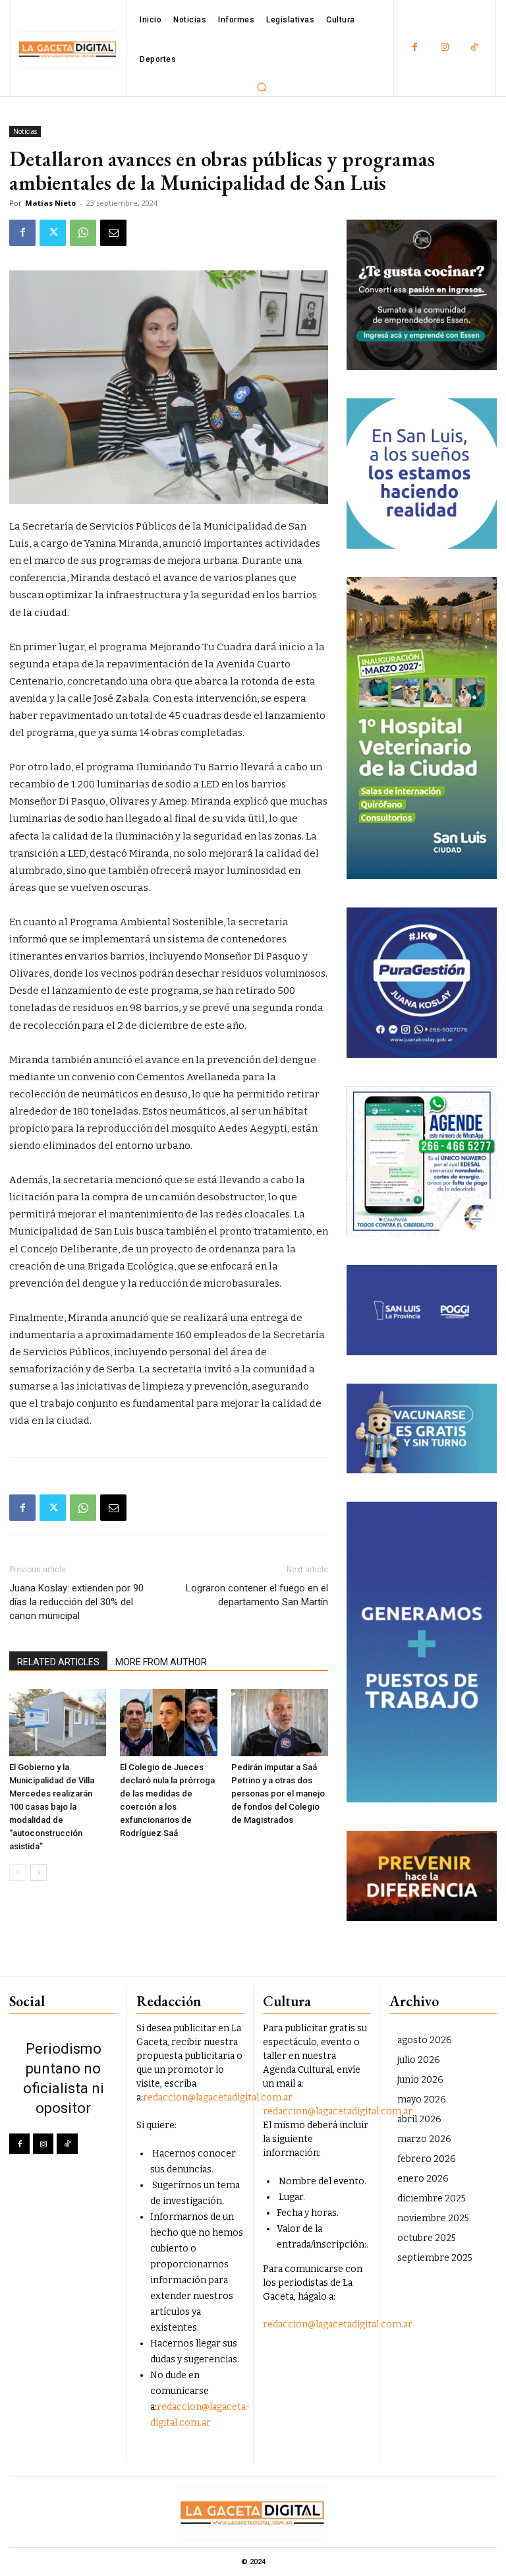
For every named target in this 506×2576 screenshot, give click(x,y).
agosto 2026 (425, 2040)
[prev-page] (17, 1873)
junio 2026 (420, 2080)
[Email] (113, 233)
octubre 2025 (427, 2238)
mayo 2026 (422, 2100)
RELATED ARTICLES (58, 1662)
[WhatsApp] (83, 233)
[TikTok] (474, 48)
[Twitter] (53, 233)
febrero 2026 (427, 2159)
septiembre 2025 (435, 2258)
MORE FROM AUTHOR (161, 1662)
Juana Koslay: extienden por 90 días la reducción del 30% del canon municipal (76, 1602)
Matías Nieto (50, 203)
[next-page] (39, 1873)
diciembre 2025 (432, 2198)
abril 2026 (419, 2119)
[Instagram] (444, 48)
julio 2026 (419, 2060)
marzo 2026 (424, 2139)
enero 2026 (423, 2179)
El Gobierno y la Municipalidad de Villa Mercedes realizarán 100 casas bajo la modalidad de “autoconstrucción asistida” (52, 1807)
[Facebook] (415, 48)
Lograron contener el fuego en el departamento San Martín (257, 1595)
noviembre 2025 (433, 2218)
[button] (262, 87)
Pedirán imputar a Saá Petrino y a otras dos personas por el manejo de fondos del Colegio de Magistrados (278, 1794)
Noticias (25, 131)
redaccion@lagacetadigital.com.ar (218, 2098)
